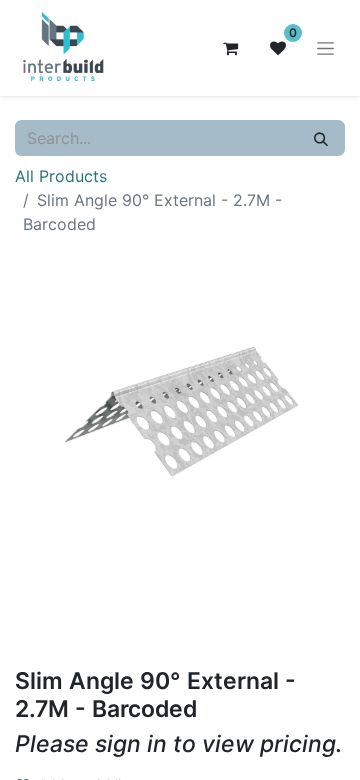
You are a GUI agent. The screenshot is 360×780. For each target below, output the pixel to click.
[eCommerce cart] (230, 48)
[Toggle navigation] (325, 48)
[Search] (321, 138)
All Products (61, 176)
